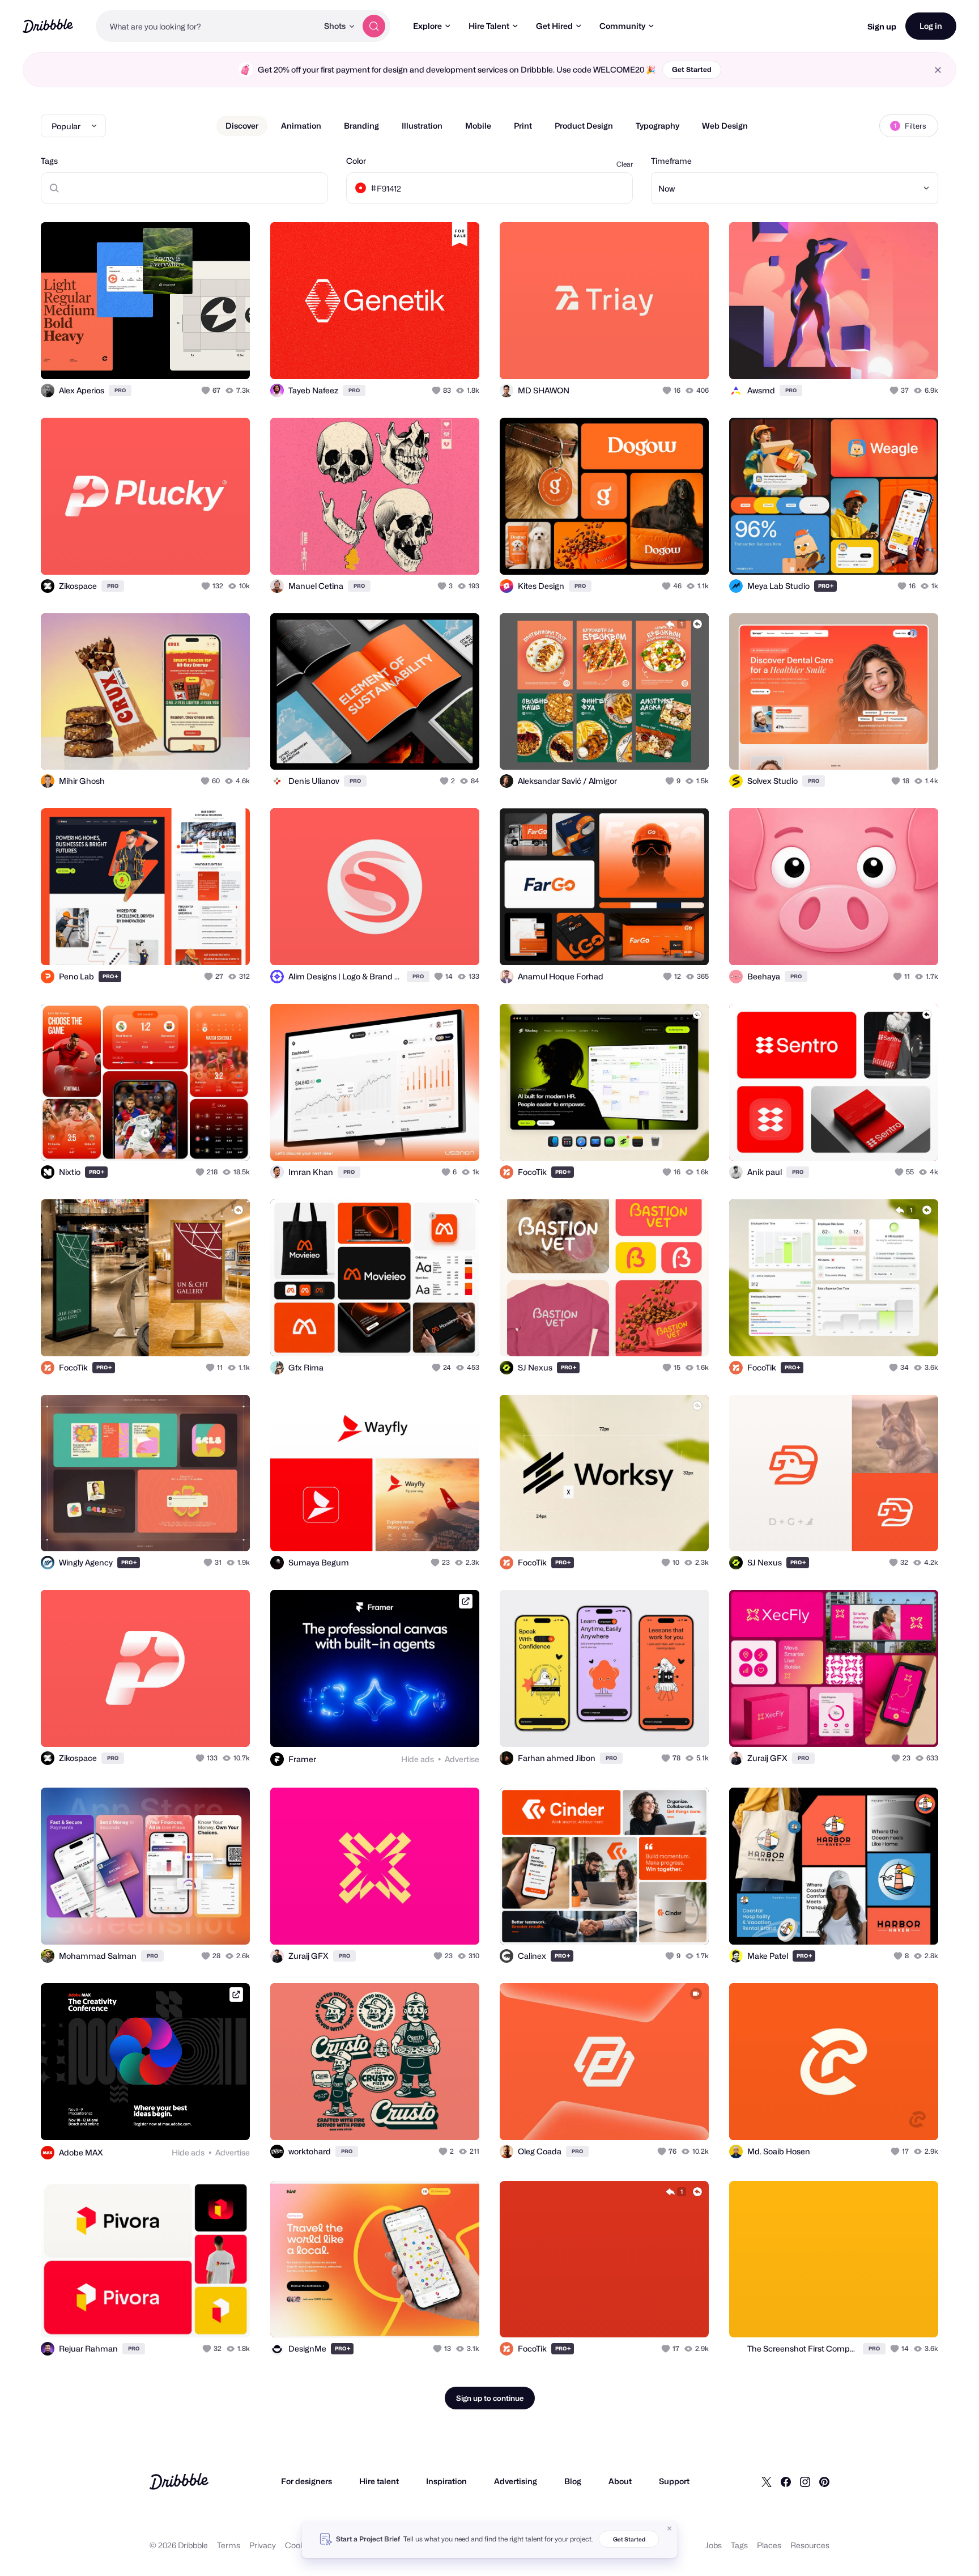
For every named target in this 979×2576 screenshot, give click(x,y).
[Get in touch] (184, 358)
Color (356, 161)
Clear (625, 164)
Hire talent (379, 2481)
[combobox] (207, 26)
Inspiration (446, 2481)
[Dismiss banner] (670, 2528)
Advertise (462, 1759)
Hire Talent (489, 26)
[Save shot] (206, 358)
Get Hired (554, 26)
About (620, 2481)
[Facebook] (786, 2481)
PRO (120, 390)
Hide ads (418, 1759)
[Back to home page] (48, 26)
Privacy (263, 2545)
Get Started (692, 69)
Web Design (725, 126)
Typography (657, 126)
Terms (229, 2545)
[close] (938, 70)
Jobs (714, 2545)
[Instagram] (805, 2481)
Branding (361, 126)
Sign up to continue (490, 2398)
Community (622, 26)
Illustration (422, 126)
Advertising (516, 2481)
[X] (767, 2481)
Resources (810, 2545)
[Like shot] (229, 358)
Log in (931, 26)
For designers (307, 2481)
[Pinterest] (824, 2481)
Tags (49, 161)
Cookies (300, 2545)
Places (769, 2545)
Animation (301, 126)
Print (523, 126)
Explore (427, 26)
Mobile (478, 126)
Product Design (584, 126)
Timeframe (671, 161)
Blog (573, 2481)
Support (674, 2481)
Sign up (882, 26)
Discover (242, 126)
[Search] (374, 26)
